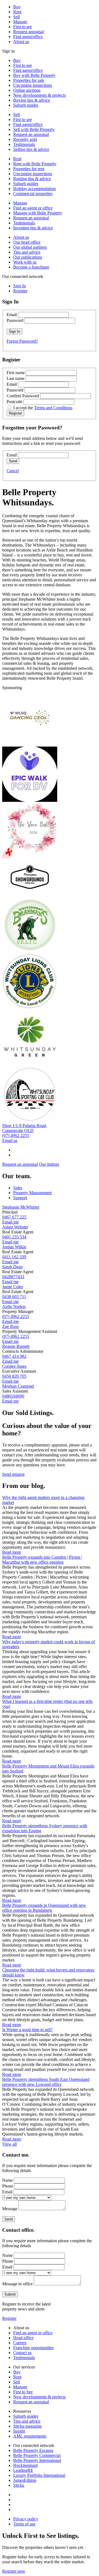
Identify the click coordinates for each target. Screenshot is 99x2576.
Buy (17, 7)
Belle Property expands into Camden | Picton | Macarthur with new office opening (42, 1560)
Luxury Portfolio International (39, 2475)
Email (12, 315)
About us (21, 42)
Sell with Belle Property (34, 129)
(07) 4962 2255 (16, 1135)
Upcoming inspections (33, 85)
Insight (19, 2431)
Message (10, 2209)
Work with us (25, 262)
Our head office (27, 242)
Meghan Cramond (18, 1386)
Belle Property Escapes (33, 2450)
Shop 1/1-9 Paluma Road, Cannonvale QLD (25, 1128)
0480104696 (13, 1396)
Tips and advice (27, 252)
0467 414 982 (14, 1356)
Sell (16, 17)
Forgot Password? (22, 341)
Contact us (22, 2353)
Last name (16, 378)
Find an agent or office (33, 208)
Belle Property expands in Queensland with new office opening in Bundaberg (44, 1908)
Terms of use (24, 2524)
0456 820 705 (14, 1376)
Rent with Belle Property (35, 164)
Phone (8, 2186)
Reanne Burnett (16, 1346)
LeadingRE (23, 2470)
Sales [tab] (18, 1188)
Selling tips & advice (31, 149)
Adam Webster (15, 1227)
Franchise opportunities (33, 2348)
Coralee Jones (14, 1366)
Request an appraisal (31, 134)
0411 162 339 (14, 1257)
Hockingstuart (25, 2465)
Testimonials (24, 144)
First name (16, 373)
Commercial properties (33, 194)
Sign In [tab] (20, 286)
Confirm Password (23, 396)
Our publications (28, 257)
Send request (13, 1474)
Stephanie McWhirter (21, 1207)
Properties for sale (29, 80)
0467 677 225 (14, 1217)
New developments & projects (39, 95)
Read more (12, 1552)
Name (7, 2180)
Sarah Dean (12, 1267)
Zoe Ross (10, 1326)
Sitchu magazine (28, 2426)
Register (9, 2318)
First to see (23, 27)
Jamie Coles (13, 1287)
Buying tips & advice (32, 100)
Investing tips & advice (33, 228)
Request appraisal (28, 32)
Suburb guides (26, 105)
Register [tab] (20, 291)
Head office (23, 2338)
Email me (10, 1222)
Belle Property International (37, 2460)
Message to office (17, 2284)
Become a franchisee (31, 267)
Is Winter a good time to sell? (27, 2030)
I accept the (43, 408)
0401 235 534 (14, 1237)
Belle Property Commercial (37, 2455)
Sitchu (19, 2485)
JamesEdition (25, 2480)
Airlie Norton (14, 1307)
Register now (14, 2571)
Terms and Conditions (53, 408)
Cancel (13, 471)
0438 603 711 (14, 1297)
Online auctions (27, 90)
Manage (20, 22)
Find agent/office (28, 37)
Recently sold (25, 139)
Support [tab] (20, 1198)
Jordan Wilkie (14, 1247)
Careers (20, 2343)
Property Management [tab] (32, 1193)
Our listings (49, 1164)
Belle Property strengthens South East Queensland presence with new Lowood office (46, 2082)
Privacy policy (26, 2519)
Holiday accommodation (35, 189)
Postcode (14, 402)
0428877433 (13, 1277)
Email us (10, 1140)
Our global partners (30, 247)
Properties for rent (29, 169)
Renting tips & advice (32, 179)
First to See (23, 2392)
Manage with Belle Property (38, 213)
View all (9, 2144)
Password (15, 320)
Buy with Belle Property (34, 75)
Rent (17, 12)
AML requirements (30, 2436)
